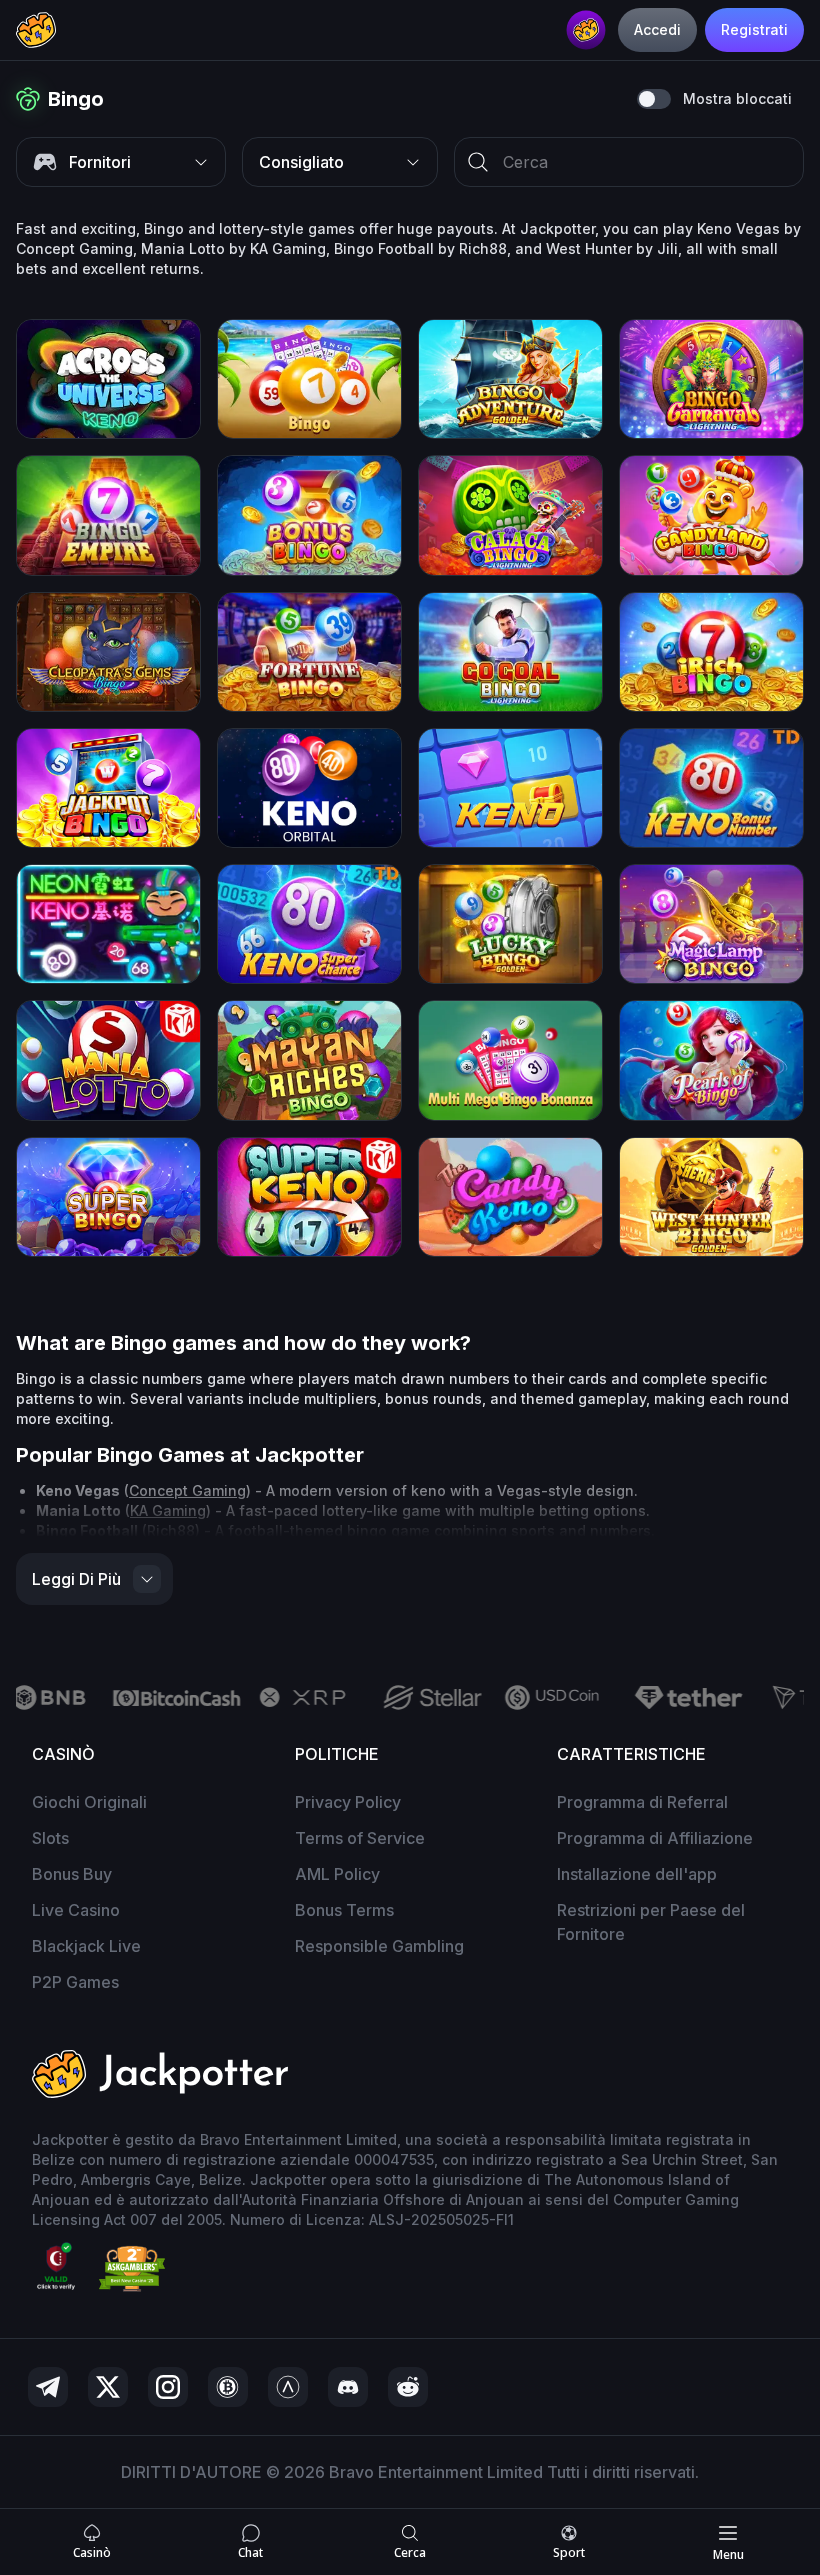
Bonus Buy (72, 1874)
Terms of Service (360, 1838)
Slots (50, 1838)
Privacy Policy (348, 1802)
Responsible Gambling (379, 1946)
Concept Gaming (187, 1490)
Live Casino (76, 1910)
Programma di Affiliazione (655, 1838)
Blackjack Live (86, 1946)
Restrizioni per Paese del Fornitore (651, 1922)
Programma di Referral (642, 1802)
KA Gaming (168, 1510)
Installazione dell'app (637, 1874)
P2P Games (75, 1982)
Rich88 (171, 1530)
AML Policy (337, 1874)
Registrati (754, 29)
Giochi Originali (89, 1802)
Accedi (657, 29)
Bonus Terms (344, 1910)
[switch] (654, 99)
